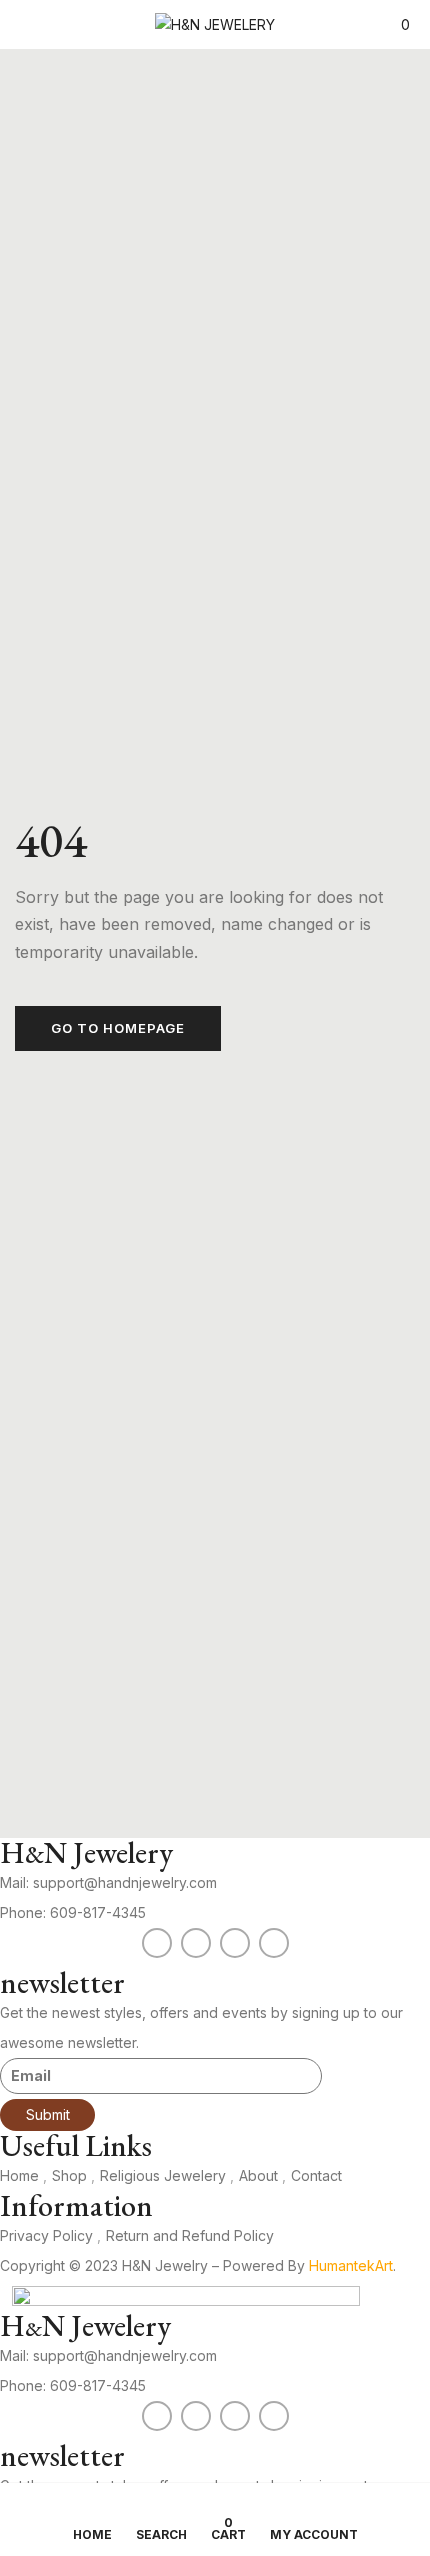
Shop (69, 2175)
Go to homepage (118, 1028)
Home (19, 2175)
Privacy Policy (46, 2235)
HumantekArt (351, 2265)
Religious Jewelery (163, 2175)
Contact (316, 2175)
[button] (398, 24)
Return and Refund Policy (190, 2235)
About (258, 2175)
